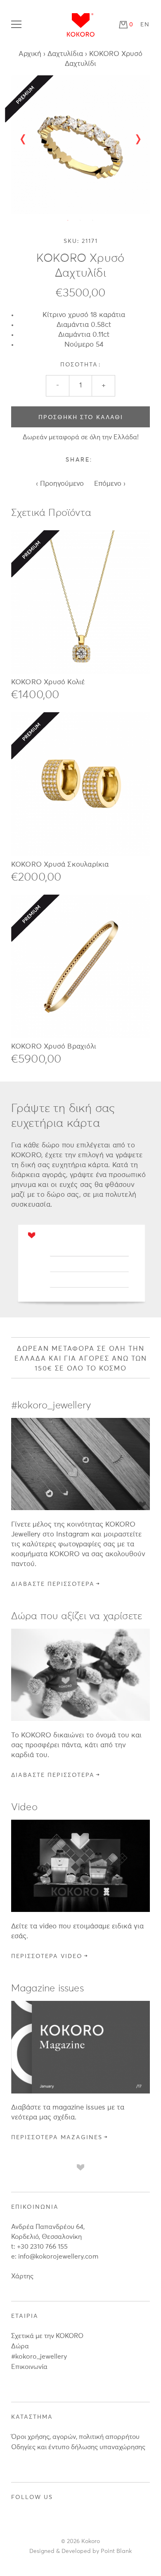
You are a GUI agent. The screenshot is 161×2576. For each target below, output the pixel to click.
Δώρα (20, 2346)
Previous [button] (26, 138)
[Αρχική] (80, 25)
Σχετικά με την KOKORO (47, 2336)
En (145, 25)
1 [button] (68, 220)
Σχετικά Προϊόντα (51, 513)
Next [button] (140, 138)
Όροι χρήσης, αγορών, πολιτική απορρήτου (75, 2437)
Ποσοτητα (80, 365)
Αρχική (30, 54)
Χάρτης (22, 2276)
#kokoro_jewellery (39, 2357)
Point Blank (116, 2551)
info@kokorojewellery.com (58, 2257)
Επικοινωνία (29, 2367)
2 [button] (80, 220)
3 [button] (93, 220)
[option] (81, 145)
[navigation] (18, 25)
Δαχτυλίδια (65, 54)
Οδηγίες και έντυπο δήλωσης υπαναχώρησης (78, 2447)
